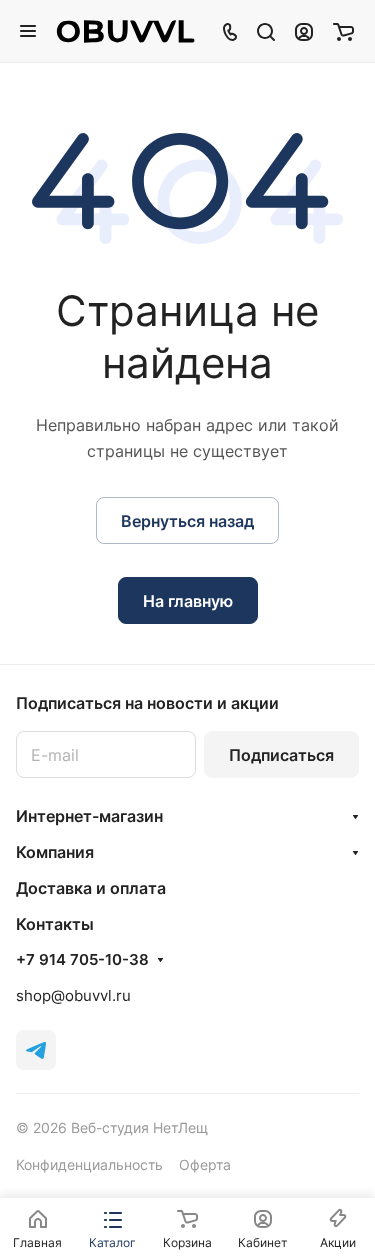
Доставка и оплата (91, 888)
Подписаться (281, 755)
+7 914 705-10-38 (82, 960)
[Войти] (304, 31)
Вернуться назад (187, 521)
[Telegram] (36, 1050)
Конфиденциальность (89, 1164)
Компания (55, 852)
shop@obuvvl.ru (73, 995)
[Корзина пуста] (343, 31)
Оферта (205, 1164)
